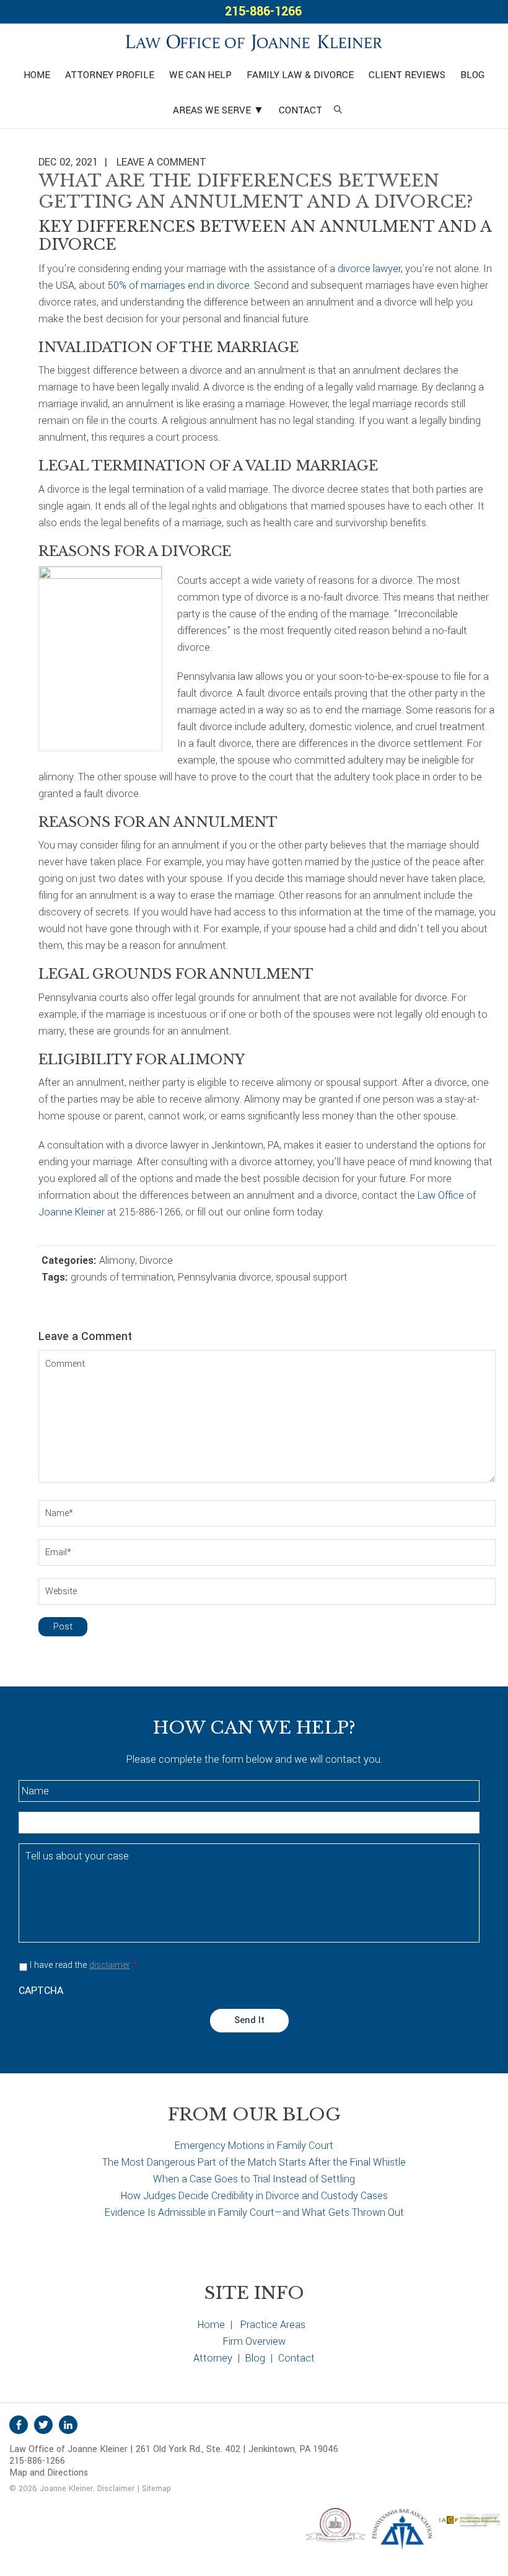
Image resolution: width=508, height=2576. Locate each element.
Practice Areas (273, 2325)
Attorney (213, 2358)
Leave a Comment (161, 162)
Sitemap (156, 2489)
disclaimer (110, 1965)
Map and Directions (49, 2473)
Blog (255, 2358)
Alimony (117, 1260)
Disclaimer (116, 2489)
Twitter (43, 2425)
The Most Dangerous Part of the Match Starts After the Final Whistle (254, 2162)
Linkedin (68, 2425)
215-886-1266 (263, 11)
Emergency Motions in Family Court (254, 2146)
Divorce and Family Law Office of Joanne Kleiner (254, 41)
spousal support (312, 1277)
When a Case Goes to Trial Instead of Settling (254, 2179)
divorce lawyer (369, 269)
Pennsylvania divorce (225, 1277)
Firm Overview (254, 2341)
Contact (296, 2358)
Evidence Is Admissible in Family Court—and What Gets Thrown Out (254, 2212)
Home (211, 2325)
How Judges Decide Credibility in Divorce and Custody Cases (254, 2196)
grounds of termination (122, 1277)
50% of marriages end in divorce (179, 285)
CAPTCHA (41, 1991)
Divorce (156, 1260)
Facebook (19, 2425)
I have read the (83, 1965)
